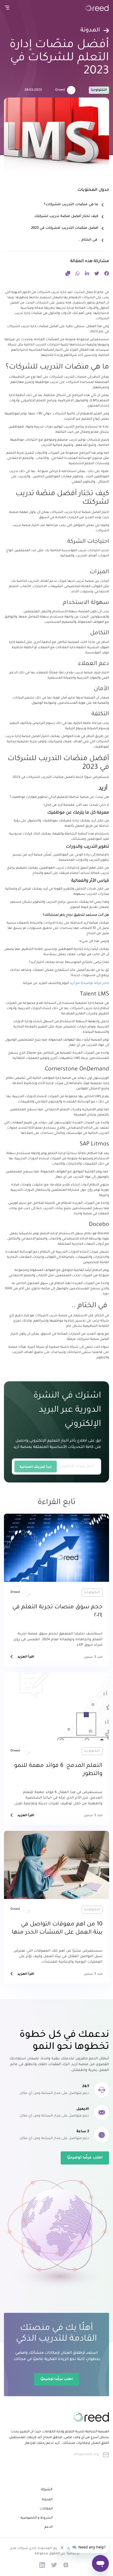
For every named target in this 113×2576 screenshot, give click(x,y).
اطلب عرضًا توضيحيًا (85, 2158)
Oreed (60, 90)
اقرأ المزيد (26, 1657)
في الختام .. (88, 240)
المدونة (47, 2500)
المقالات (46, 2509)
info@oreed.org (86, 2455)
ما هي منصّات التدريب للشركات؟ (71, 205)
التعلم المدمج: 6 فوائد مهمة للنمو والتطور (58, 1770)
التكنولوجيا (99, 90)
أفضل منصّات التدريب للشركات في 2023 (65, 228)
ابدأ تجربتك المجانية (36, 1467)
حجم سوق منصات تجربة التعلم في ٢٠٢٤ (57, 1612)
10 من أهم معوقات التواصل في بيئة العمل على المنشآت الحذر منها (57, 1929)
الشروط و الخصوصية (37, 2518)
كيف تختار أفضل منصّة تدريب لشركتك (66, 216)
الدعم (48, 2527)
